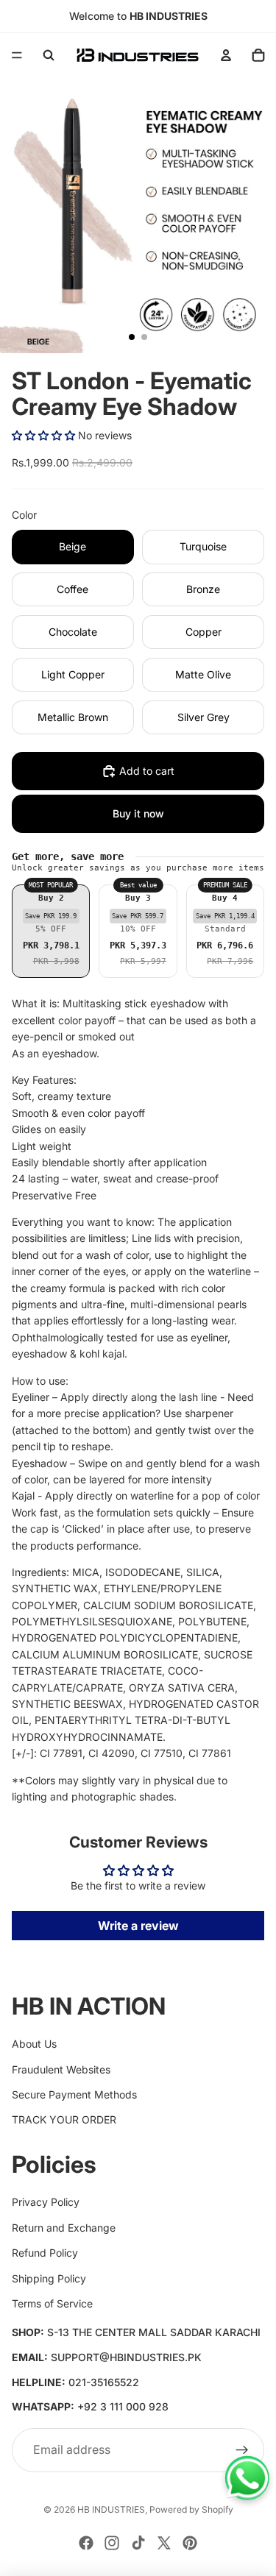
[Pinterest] (190, 2543)
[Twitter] (164, 2543)
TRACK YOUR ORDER (64, 2119)
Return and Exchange (64, 2228)
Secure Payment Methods (74, 2094)
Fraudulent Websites (61, 2069)
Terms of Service (52, 2303)
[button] (43, 435)
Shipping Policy (49, 2278)
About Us (34, 2044)
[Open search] (49, 55)
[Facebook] (86, 2543)
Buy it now (138, 813)
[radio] (51, 932)
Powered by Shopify (191, 2509)
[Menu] (17, 55)
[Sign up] (242, 2450)
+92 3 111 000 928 (123, 2406)
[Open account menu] (226, 55)
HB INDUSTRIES (111, 2509)
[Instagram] (112, 2543)
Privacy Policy (46, 2202)
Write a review (138, 1926)
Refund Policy (45, 2253)
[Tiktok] (138, 2543)
